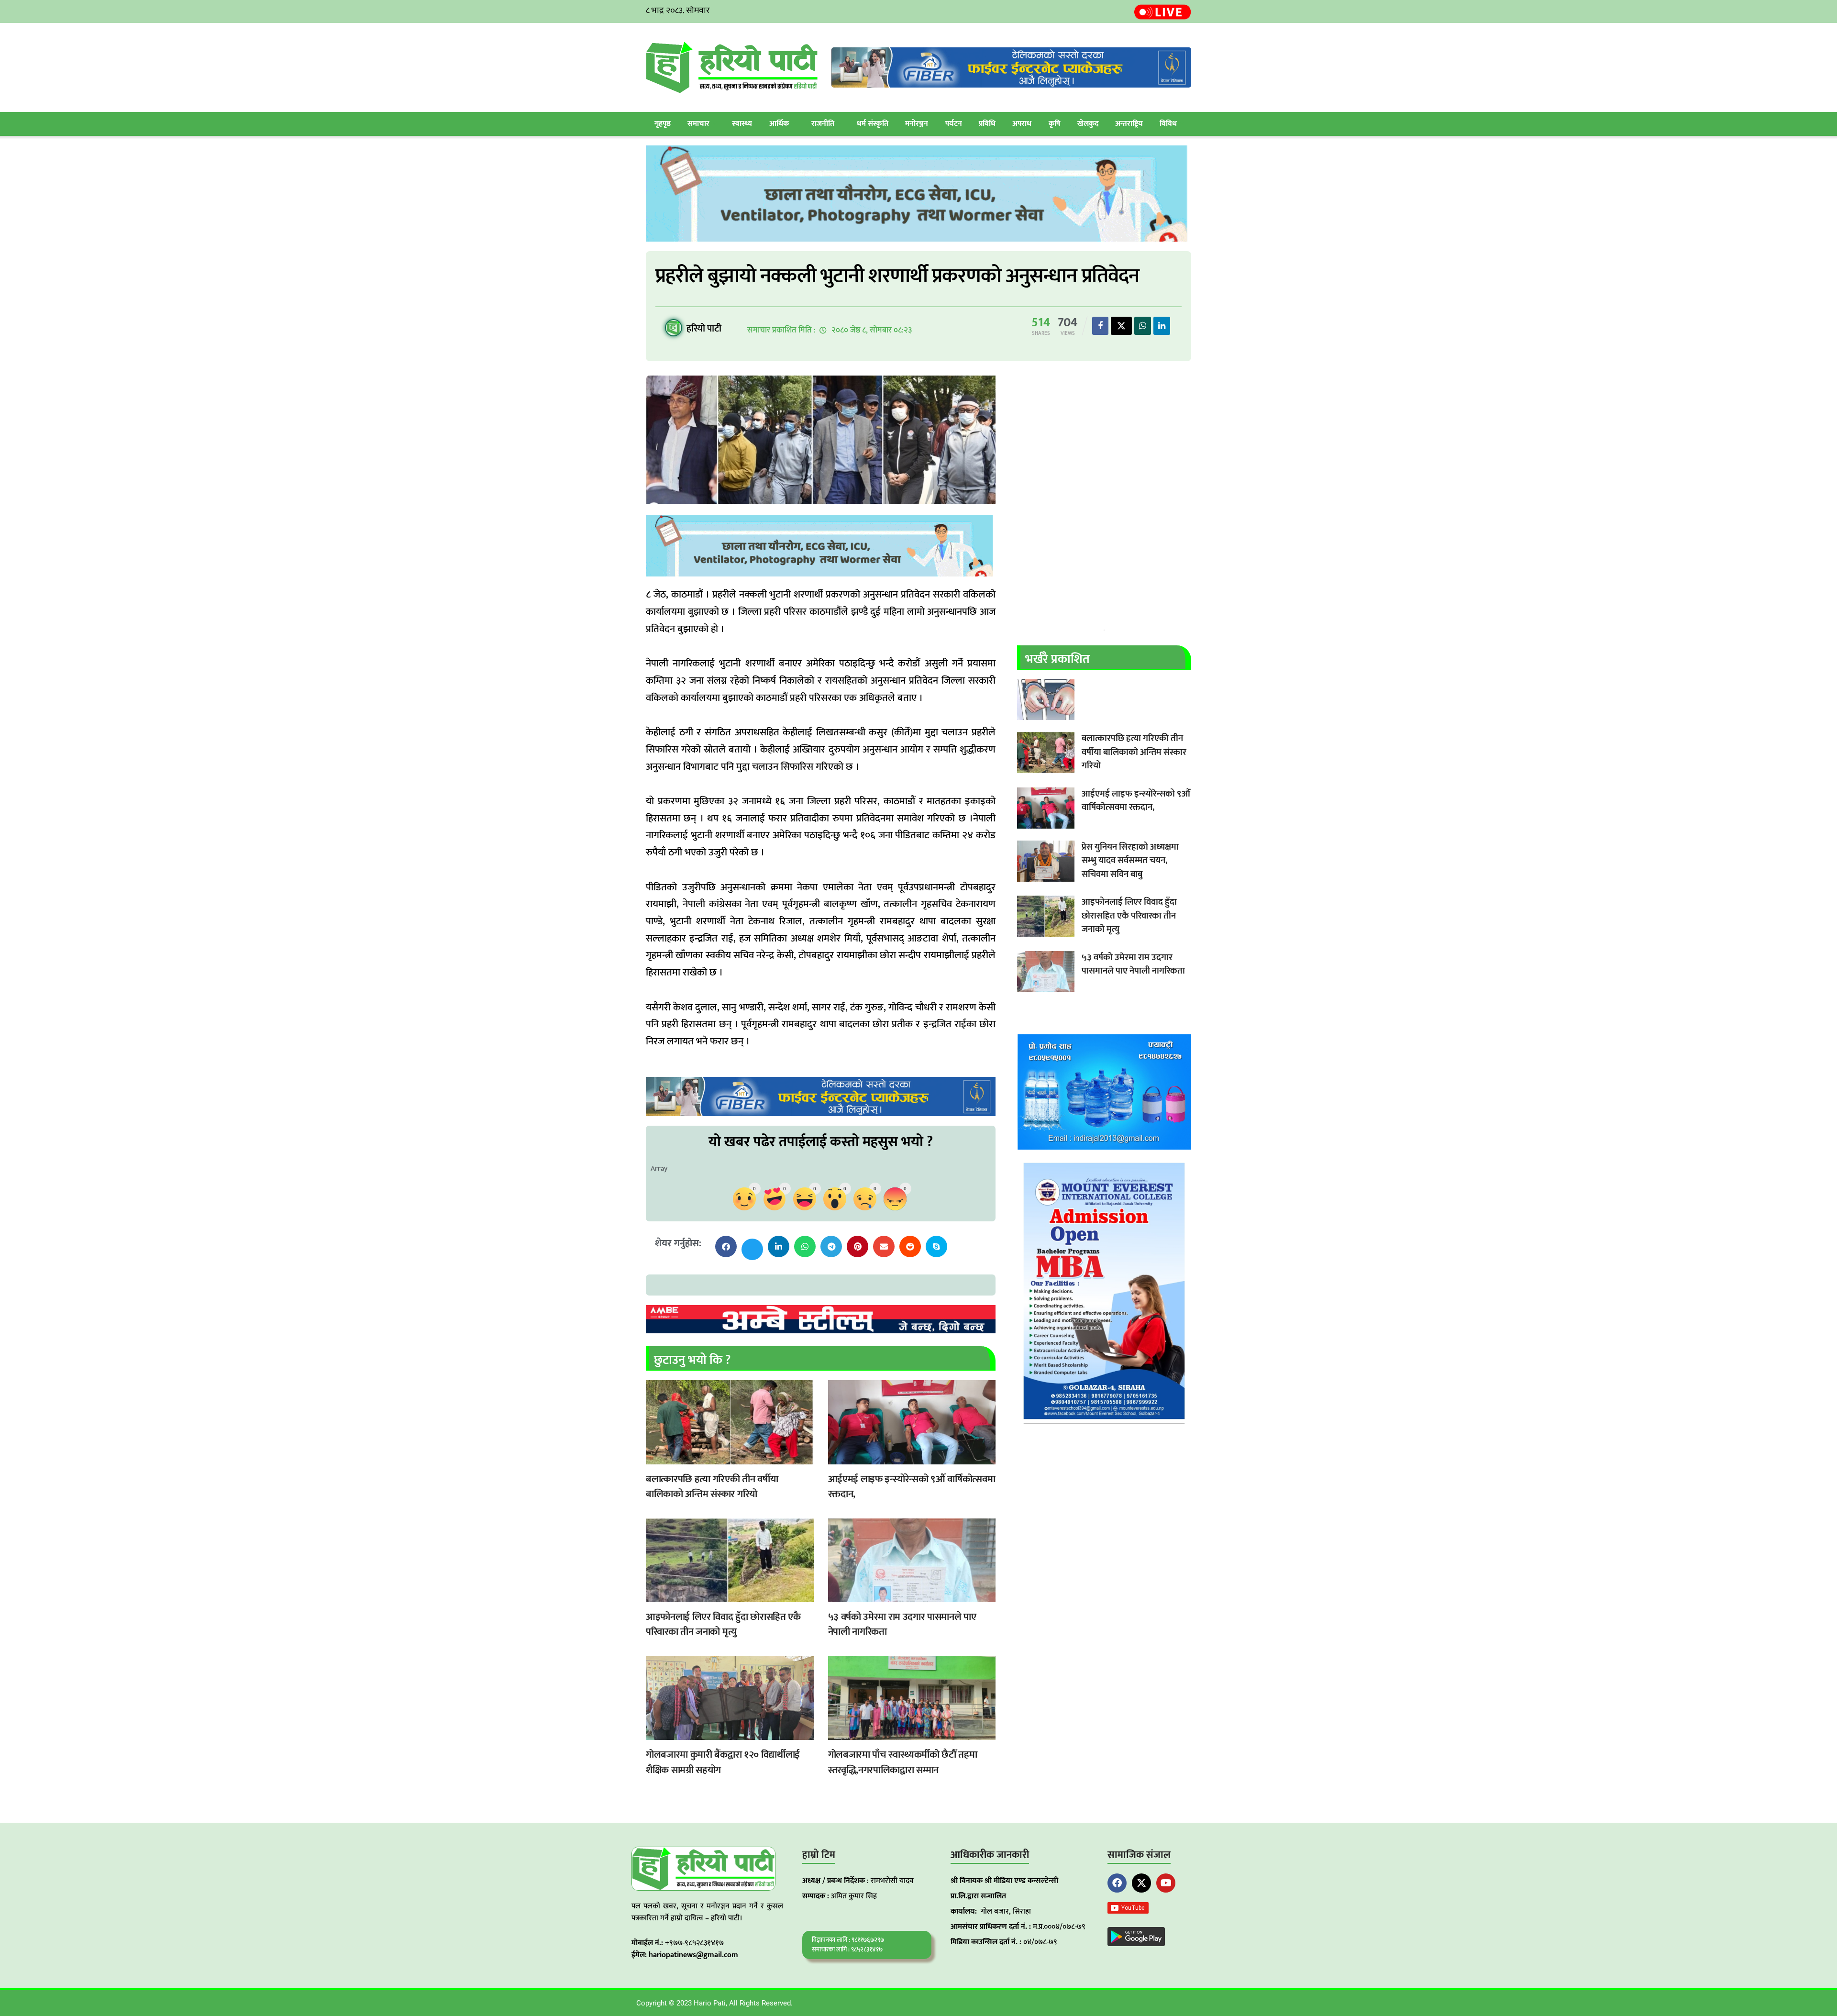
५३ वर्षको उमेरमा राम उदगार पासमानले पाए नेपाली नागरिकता (902, 1624)
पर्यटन (954, 124)
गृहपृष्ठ (663, 124)
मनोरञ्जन (917, 124)
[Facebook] (1117, 1883)
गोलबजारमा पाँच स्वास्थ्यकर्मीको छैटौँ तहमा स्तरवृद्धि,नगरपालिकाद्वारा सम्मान (903, 1762)
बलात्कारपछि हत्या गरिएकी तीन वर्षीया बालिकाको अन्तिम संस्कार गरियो (712, 1487)
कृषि (1055, 124)
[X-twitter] (1141, 1883)
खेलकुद (1088, 124)
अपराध (1022, 124)
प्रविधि (987, 124)
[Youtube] (1166, 1883)
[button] (726, 1246)
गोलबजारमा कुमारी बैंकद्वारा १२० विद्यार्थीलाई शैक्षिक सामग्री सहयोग (723, 1762)
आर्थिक (779, 124)
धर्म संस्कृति (873, 124)
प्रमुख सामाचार (655, 1458)
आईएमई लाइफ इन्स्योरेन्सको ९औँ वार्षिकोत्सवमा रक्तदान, (912, 1487)
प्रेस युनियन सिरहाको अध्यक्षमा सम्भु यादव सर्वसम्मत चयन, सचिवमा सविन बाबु (1130, 861)
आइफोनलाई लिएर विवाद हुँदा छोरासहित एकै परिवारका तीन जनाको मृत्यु (723, 1624)
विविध (1168, 124)
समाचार (698, 124)
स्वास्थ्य (742, 124)
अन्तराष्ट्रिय (1129, 124)
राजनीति (823, 124)
